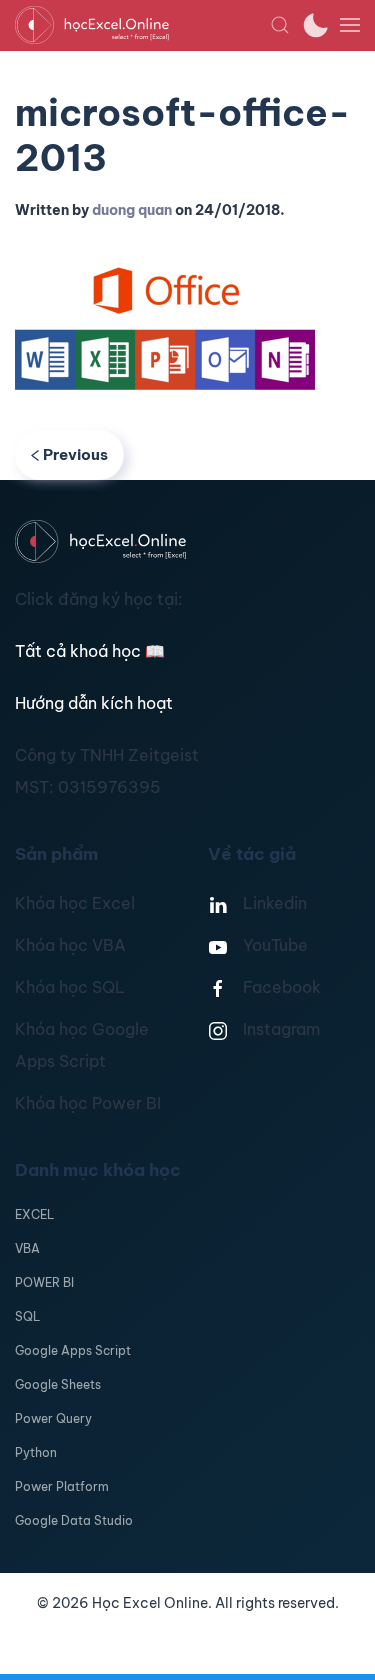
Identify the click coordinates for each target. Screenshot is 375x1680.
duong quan (132, 210)
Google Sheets (58, 1384)
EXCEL (34, 1214)
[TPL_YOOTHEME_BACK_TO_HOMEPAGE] (142, 25)
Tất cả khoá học (90, 651)
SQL (27, 1316)
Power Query (53, 1418)
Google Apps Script (73, 1350)
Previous (75, 454)
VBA (27, 1248)
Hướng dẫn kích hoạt (94, 703)
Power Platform (62, 1486)
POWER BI (44, 1282)
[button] (280, 25)
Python (36, 1452)
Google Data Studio (74, 1520)
